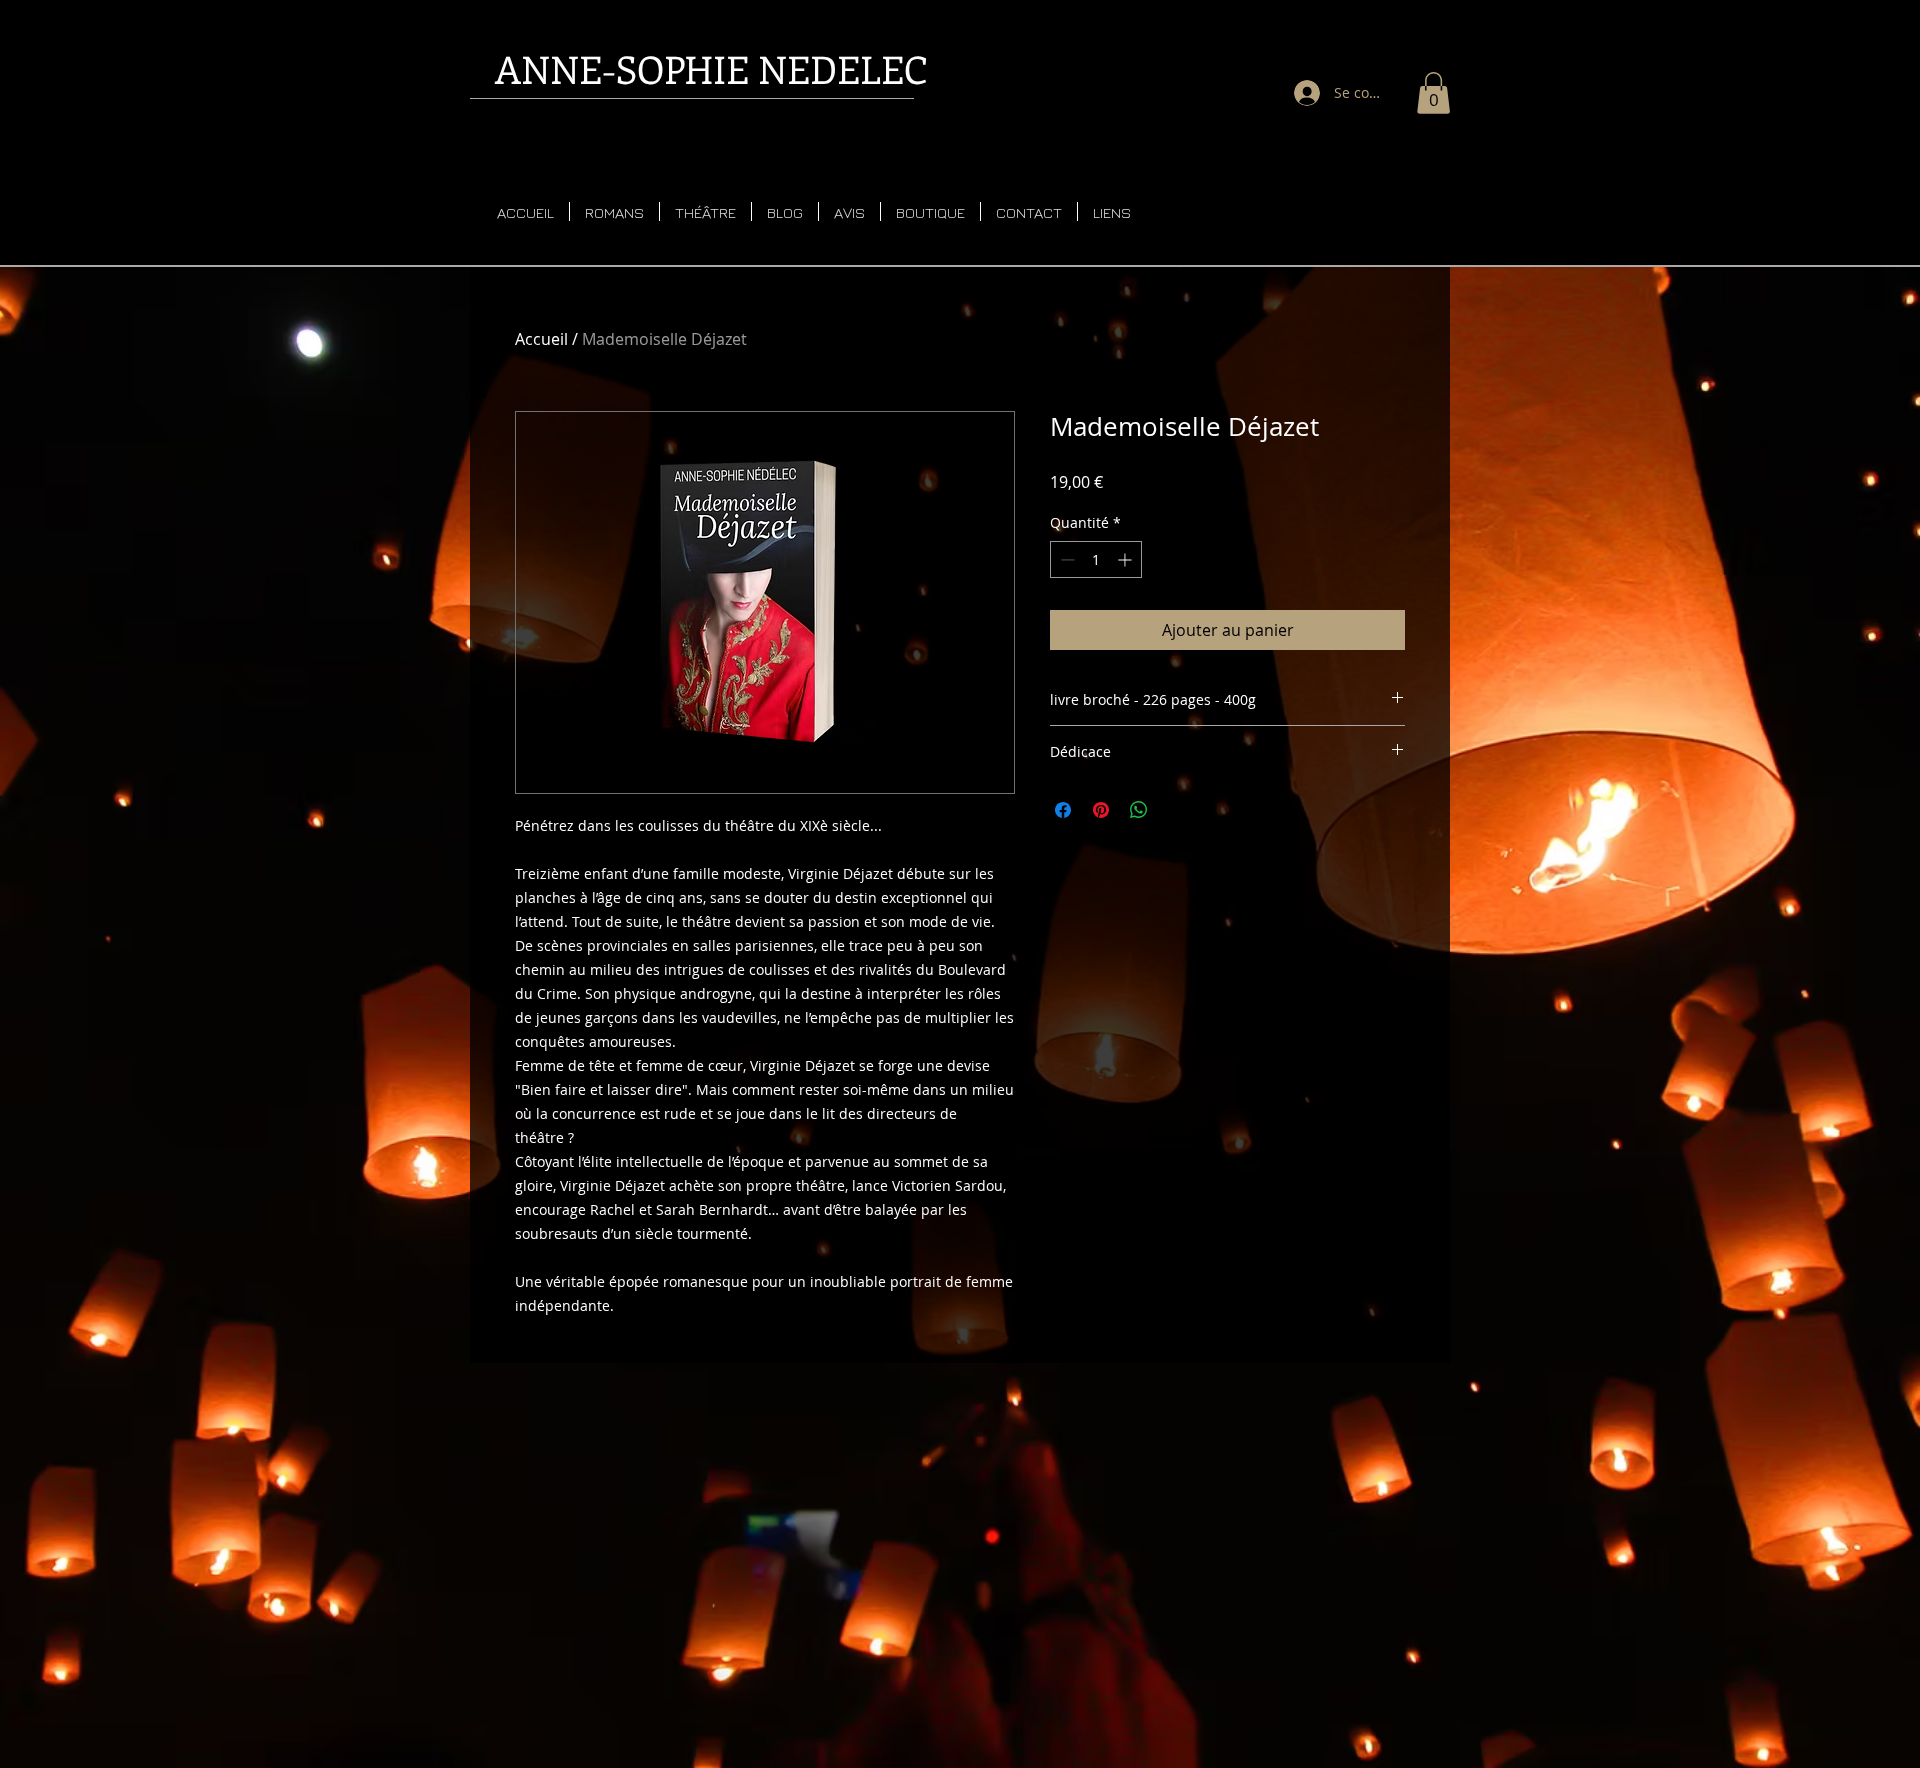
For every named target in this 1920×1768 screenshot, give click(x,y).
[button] (1433, 93)
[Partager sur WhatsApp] (1139, 810)
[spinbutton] (1096, 559)
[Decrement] (1065, 559)
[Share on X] (1177, 810)
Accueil (541, 339)
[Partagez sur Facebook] (1063, 810)
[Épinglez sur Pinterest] (1101, 810)
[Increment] (1126, 559)
